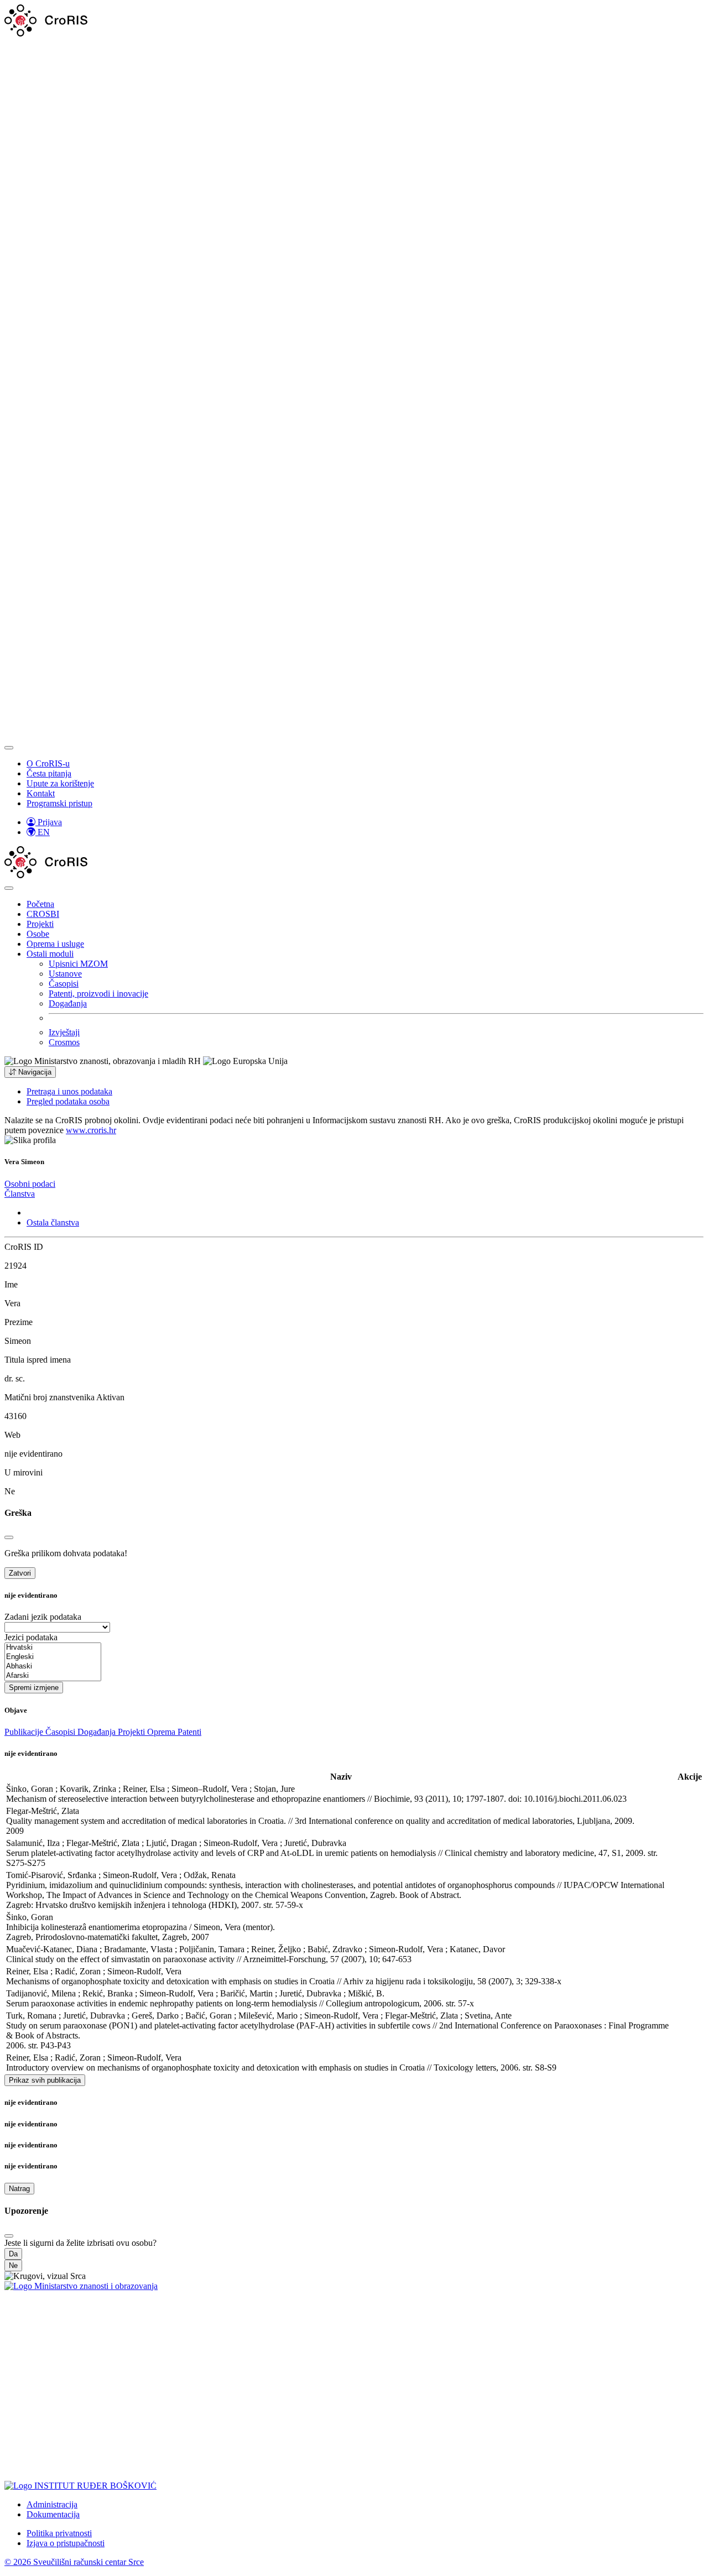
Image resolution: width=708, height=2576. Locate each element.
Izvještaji (64, 1032)
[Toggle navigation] (9, 748)
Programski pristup (59, 803)
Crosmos (64, 1042)
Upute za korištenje (60, 783)
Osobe (38, 934)
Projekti (40, 924)
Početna (40, 904)
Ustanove (65, 974)
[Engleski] (53, 1657)
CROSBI (43, 914)
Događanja (68, 1003)
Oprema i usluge (55, 944)
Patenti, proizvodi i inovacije (98, 994)
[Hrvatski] (53, 1648)
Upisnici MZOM (78, 964)
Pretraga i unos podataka (69, 1091)
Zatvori (20, 1573)
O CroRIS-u (48, 763)
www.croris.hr (91, 1130)
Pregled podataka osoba (68, 1101)
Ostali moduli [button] (50, 954)
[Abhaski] (53, 1667)
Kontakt (41, 793)
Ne (13, 2265)
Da (13, 2254)
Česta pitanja (49, 773)
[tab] (30, 1184)
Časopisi (64, 984)
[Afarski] (53, 1676)
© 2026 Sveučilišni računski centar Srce (74, 2562)
